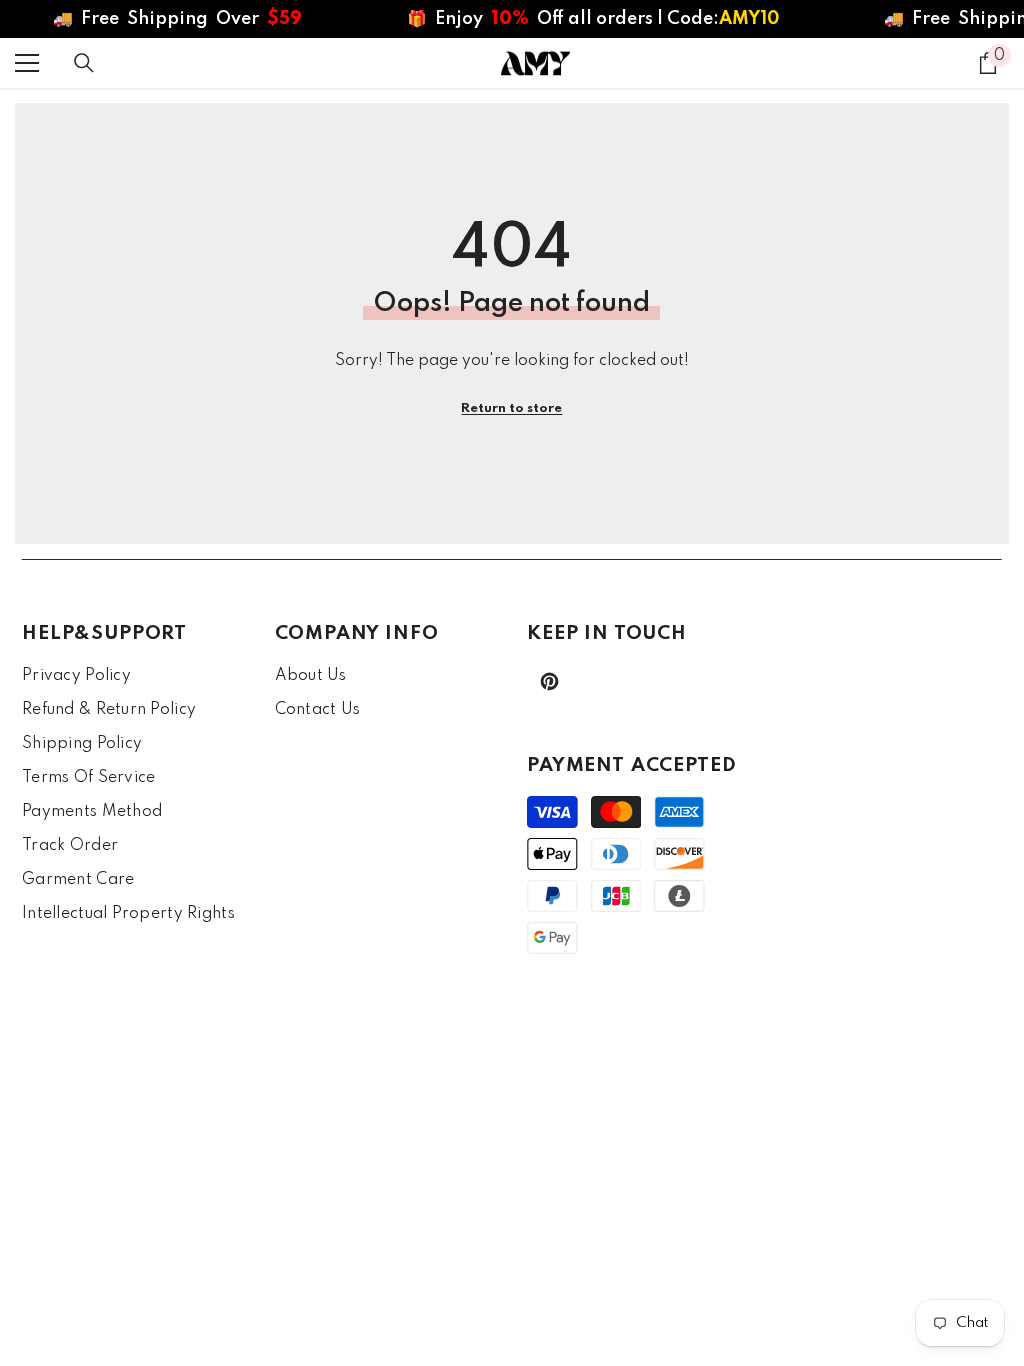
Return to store (511, 408)
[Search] (84, 63)
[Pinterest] (549, 681)
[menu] (27, 63)
